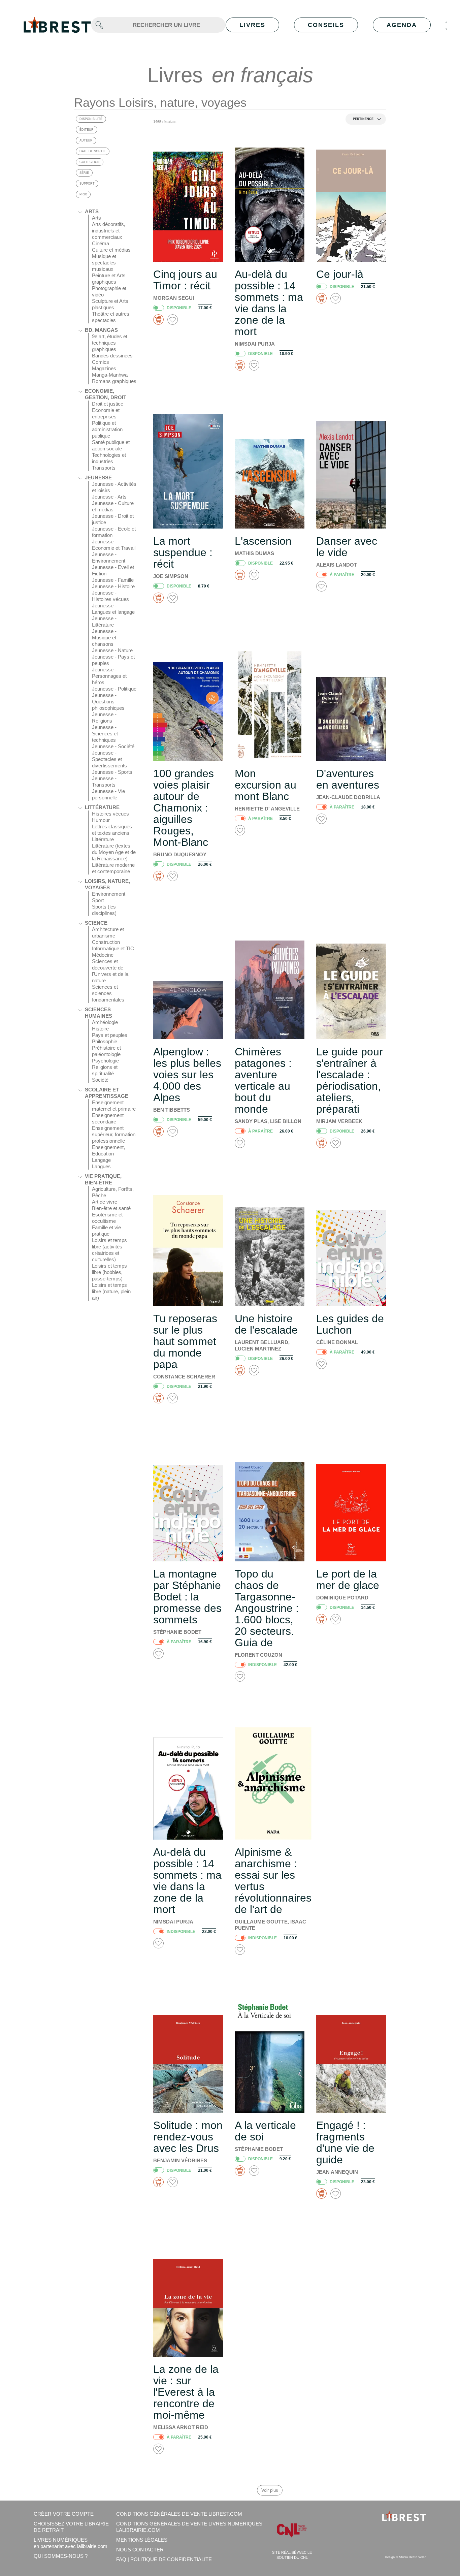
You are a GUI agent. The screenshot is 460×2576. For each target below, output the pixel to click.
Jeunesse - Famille (113, 580)
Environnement (109, 894)
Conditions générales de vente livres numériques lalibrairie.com (189, 2527)
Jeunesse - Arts (109, 497)
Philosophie (105, 1041)
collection (90, 162)
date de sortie (93, 151)
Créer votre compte (64, 2514)
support (87, 184)
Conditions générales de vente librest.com (179, 2514)
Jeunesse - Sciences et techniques (105, 734)
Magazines (104, 368)
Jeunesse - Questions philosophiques (108, 702)
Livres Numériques (71, 2543)
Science (96, 923)
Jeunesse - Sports (112, 772)
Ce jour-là (340, 274)
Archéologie (105, 1022)
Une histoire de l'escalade (266, 1324)
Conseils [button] (326, 25)
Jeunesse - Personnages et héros (109, 676)
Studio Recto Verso (413, 2557)
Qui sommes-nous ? (61, 2556)
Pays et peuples (110, 1035)
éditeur (87, 130)
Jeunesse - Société (113, 746)
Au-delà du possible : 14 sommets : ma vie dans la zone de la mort (269, 303)
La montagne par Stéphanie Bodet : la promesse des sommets (187, 1597)
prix (83, 194)
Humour (101, 820)
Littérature (102, 807)
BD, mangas (101, 330)
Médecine (103, 955)
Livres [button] (252, 25)
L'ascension (263, 541)
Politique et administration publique (107, 429)
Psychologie (105, 1061)
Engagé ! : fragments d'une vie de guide (345, 2142)
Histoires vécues (110, 814)
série (84, 173)
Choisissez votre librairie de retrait (71, 2527)
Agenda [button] (402, 25)
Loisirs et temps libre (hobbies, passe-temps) (109, 1272)
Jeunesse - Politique (114, 689)
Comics (101, 362)
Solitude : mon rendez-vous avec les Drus (188, 2137)
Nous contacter (140, 2550)
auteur (86, 140)
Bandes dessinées (112, 356)
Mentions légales (142, 2540)
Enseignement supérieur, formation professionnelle (114, 1134)
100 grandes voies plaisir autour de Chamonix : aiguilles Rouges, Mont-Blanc (184, 808)
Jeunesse (98, 478)
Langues (101, 1166)
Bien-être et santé (111, 1208)
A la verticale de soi (265, 2131)
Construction (106, 942)
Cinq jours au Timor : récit (185, 280)
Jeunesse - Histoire (113, 586)
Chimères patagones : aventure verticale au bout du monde (263, 1080)
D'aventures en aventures (348, 779)
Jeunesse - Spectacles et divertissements (109, 759)
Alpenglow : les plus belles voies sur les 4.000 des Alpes (187, 1075)
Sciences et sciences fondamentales (108, 993)
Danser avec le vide (347, 547)
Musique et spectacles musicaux (104, 263)
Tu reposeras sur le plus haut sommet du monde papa (185, 1341)
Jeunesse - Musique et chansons (104, 638)
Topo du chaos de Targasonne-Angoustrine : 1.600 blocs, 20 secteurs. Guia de (267, 1608)
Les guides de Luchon (350, 1324)
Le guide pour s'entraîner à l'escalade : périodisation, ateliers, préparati (350, 1080)
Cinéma (101, 243)
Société (100, 1080)
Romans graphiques (114, 381)
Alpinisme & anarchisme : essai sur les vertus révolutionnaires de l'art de (273, 1881)
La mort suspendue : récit (183, 552)
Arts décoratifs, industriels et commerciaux (109, 231)
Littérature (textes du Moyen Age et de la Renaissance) (114, 852)
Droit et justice (108, 404)
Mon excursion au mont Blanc (266, 785)
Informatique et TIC (113, 948)
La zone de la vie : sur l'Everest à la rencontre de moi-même (186, 2392)
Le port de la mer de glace (348, 1580)
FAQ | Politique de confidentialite (164, 2559)
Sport (98, 900)
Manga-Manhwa (110, 375)
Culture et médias (111, 250)
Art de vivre (105, 1202)
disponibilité (91, 119)
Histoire (100, 1029)
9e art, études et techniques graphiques (110, 343)
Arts (92, 211)
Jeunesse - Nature (112, 650)
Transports (104, 468)
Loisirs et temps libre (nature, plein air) (111, 1291)
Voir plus (270, 2490)
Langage (101, 1160)
